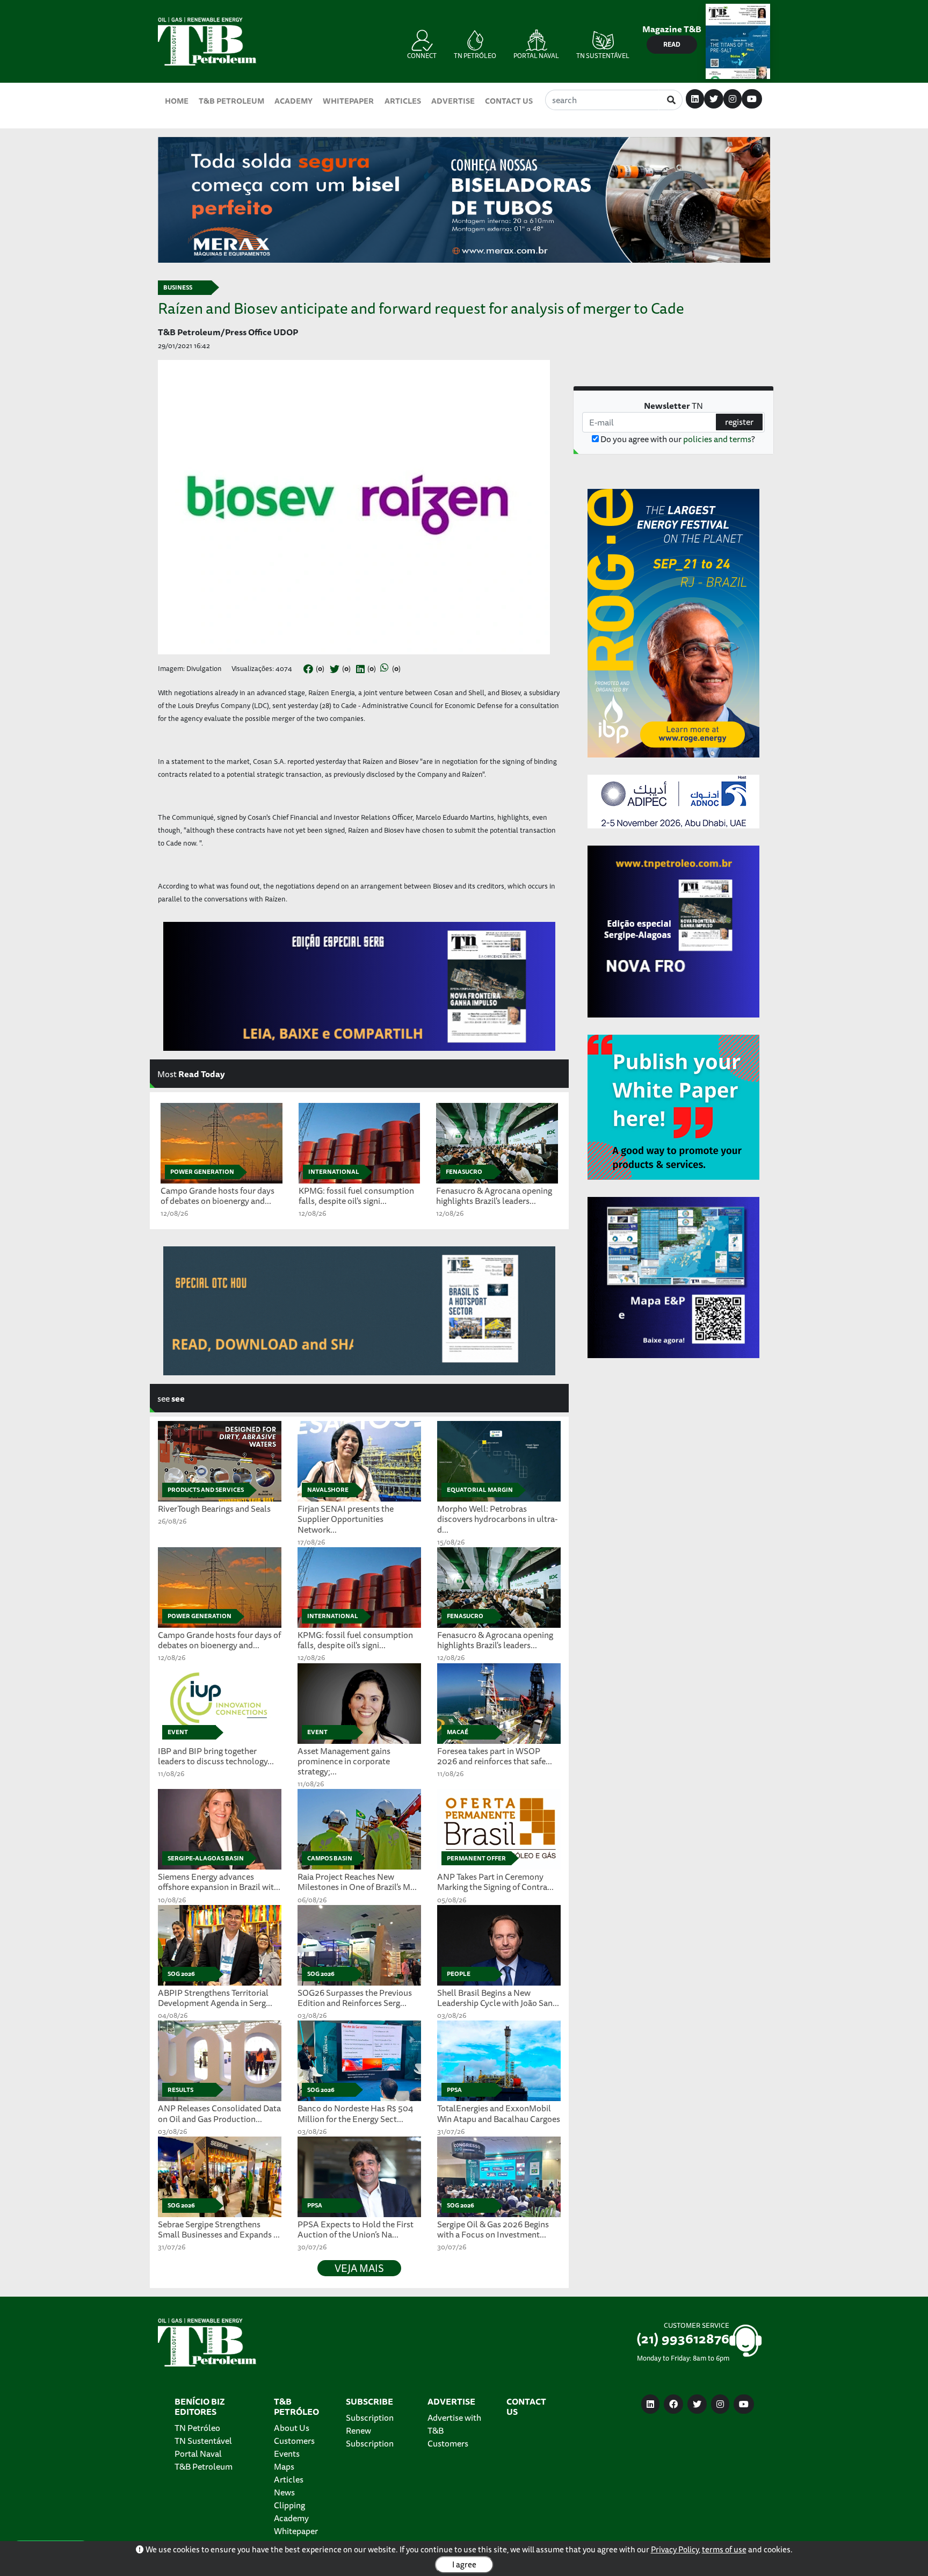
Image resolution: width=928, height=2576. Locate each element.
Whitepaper (348, 101)
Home (177, 101)
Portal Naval (198, 2454)
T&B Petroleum (231, 101)
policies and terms (717, 439)
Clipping (289, 2505)
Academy (293, 101)
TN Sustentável (203, 2441)
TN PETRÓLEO (475, 56)
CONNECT (422, 56)
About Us (292, 2428)
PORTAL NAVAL (536, 56)
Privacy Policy (675, 2549)
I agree (464, 2564)
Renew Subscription (370, 2437)
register (739, 422)
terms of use (724, 2549)
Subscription (370, 2418)
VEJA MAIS (359, 2268)
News (284, 2492)
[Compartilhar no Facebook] (308, 669)
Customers (294, 2441)
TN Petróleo (197, 2428)
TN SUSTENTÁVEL (603, 56)
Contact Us (509, 101)
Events (287, 2454)
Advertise (453, 101)
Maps (284, 2466)
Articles (403, 101)
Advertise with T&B (454, 2424)
